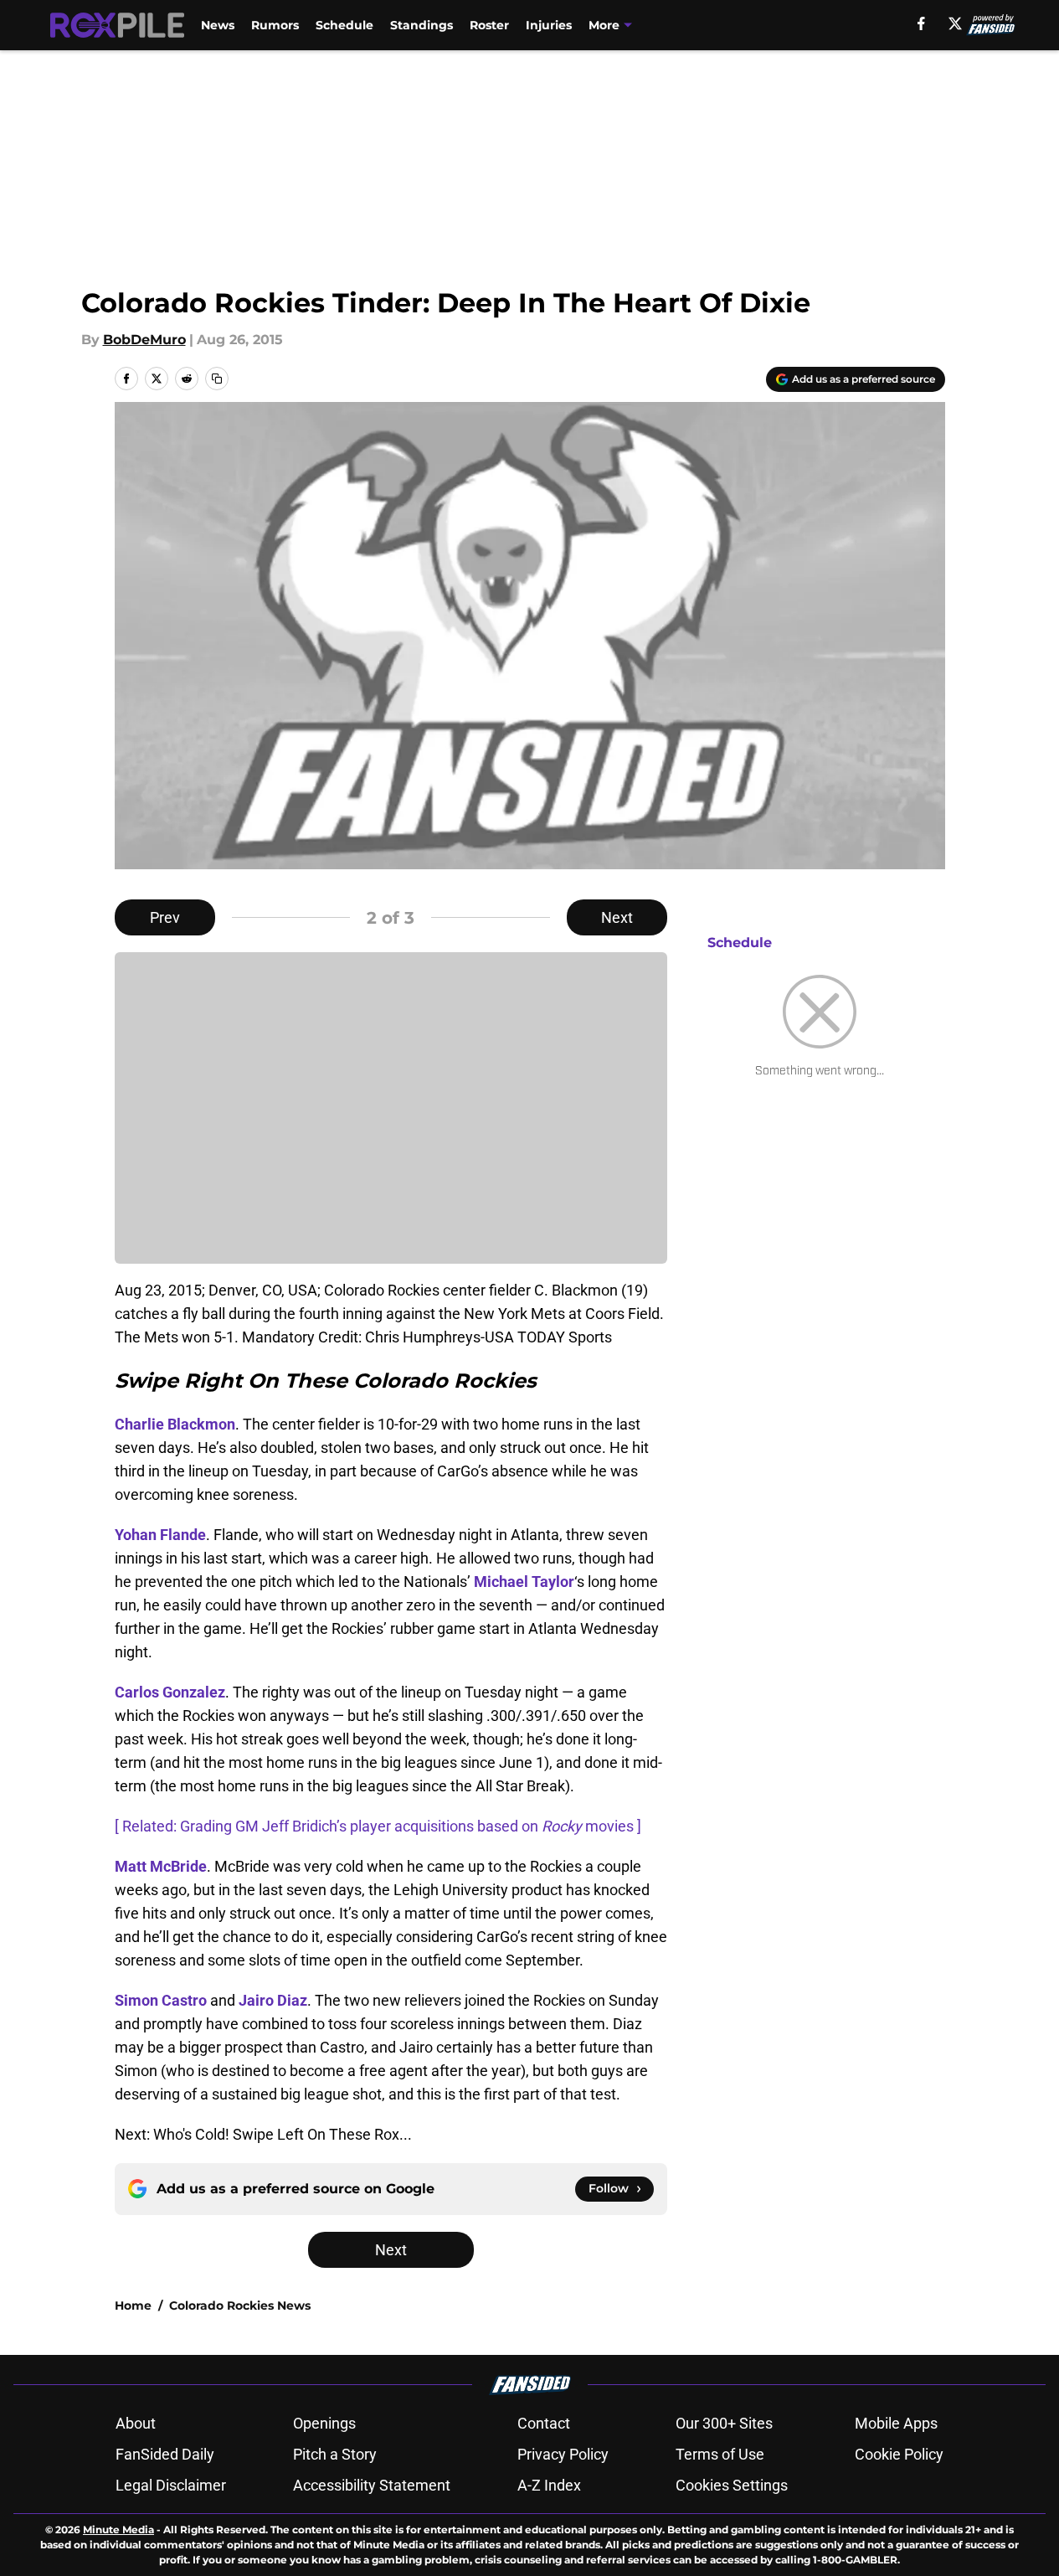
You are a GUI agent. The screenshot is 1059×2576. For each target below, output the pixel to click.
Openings (324, 2423)
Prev (165, 917)
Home (133, 2306)
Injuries (549, 25)
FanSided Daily (165, 2454)
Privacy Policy (563, 2454)
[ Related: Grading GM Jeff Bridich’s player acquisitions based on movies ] (378, 1826)
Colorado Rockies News (240, 2306)
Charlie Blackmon (175, 1424)
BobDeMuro (144, 340)
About (136, 2423)
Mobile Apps (896, 2423)
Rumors (275, 25)
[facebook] (921, 23)
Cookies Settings (732, 2485)
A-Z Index (549, 2485)
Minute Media (118, 2530)
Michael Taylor (524, 1582)
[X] (955, 23)
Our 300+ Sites (724, 2423)
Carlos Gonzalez (170, 1692)
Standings (422, 25)
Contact (544, 2423)
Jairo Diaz (273, 2000)
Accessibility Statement (372, 2485)
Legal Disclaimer (171, 2485)
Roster (489, 25)
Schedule (344, 25)
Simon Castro (161, 2000)
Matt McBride (161, 1866)
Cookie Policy (899, 2454)
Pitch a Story (335, 2454)
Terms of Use (720, 2454)
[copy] (217, 379)
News (218, 25)
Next (617, 917)
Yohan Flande (160, 1535)
